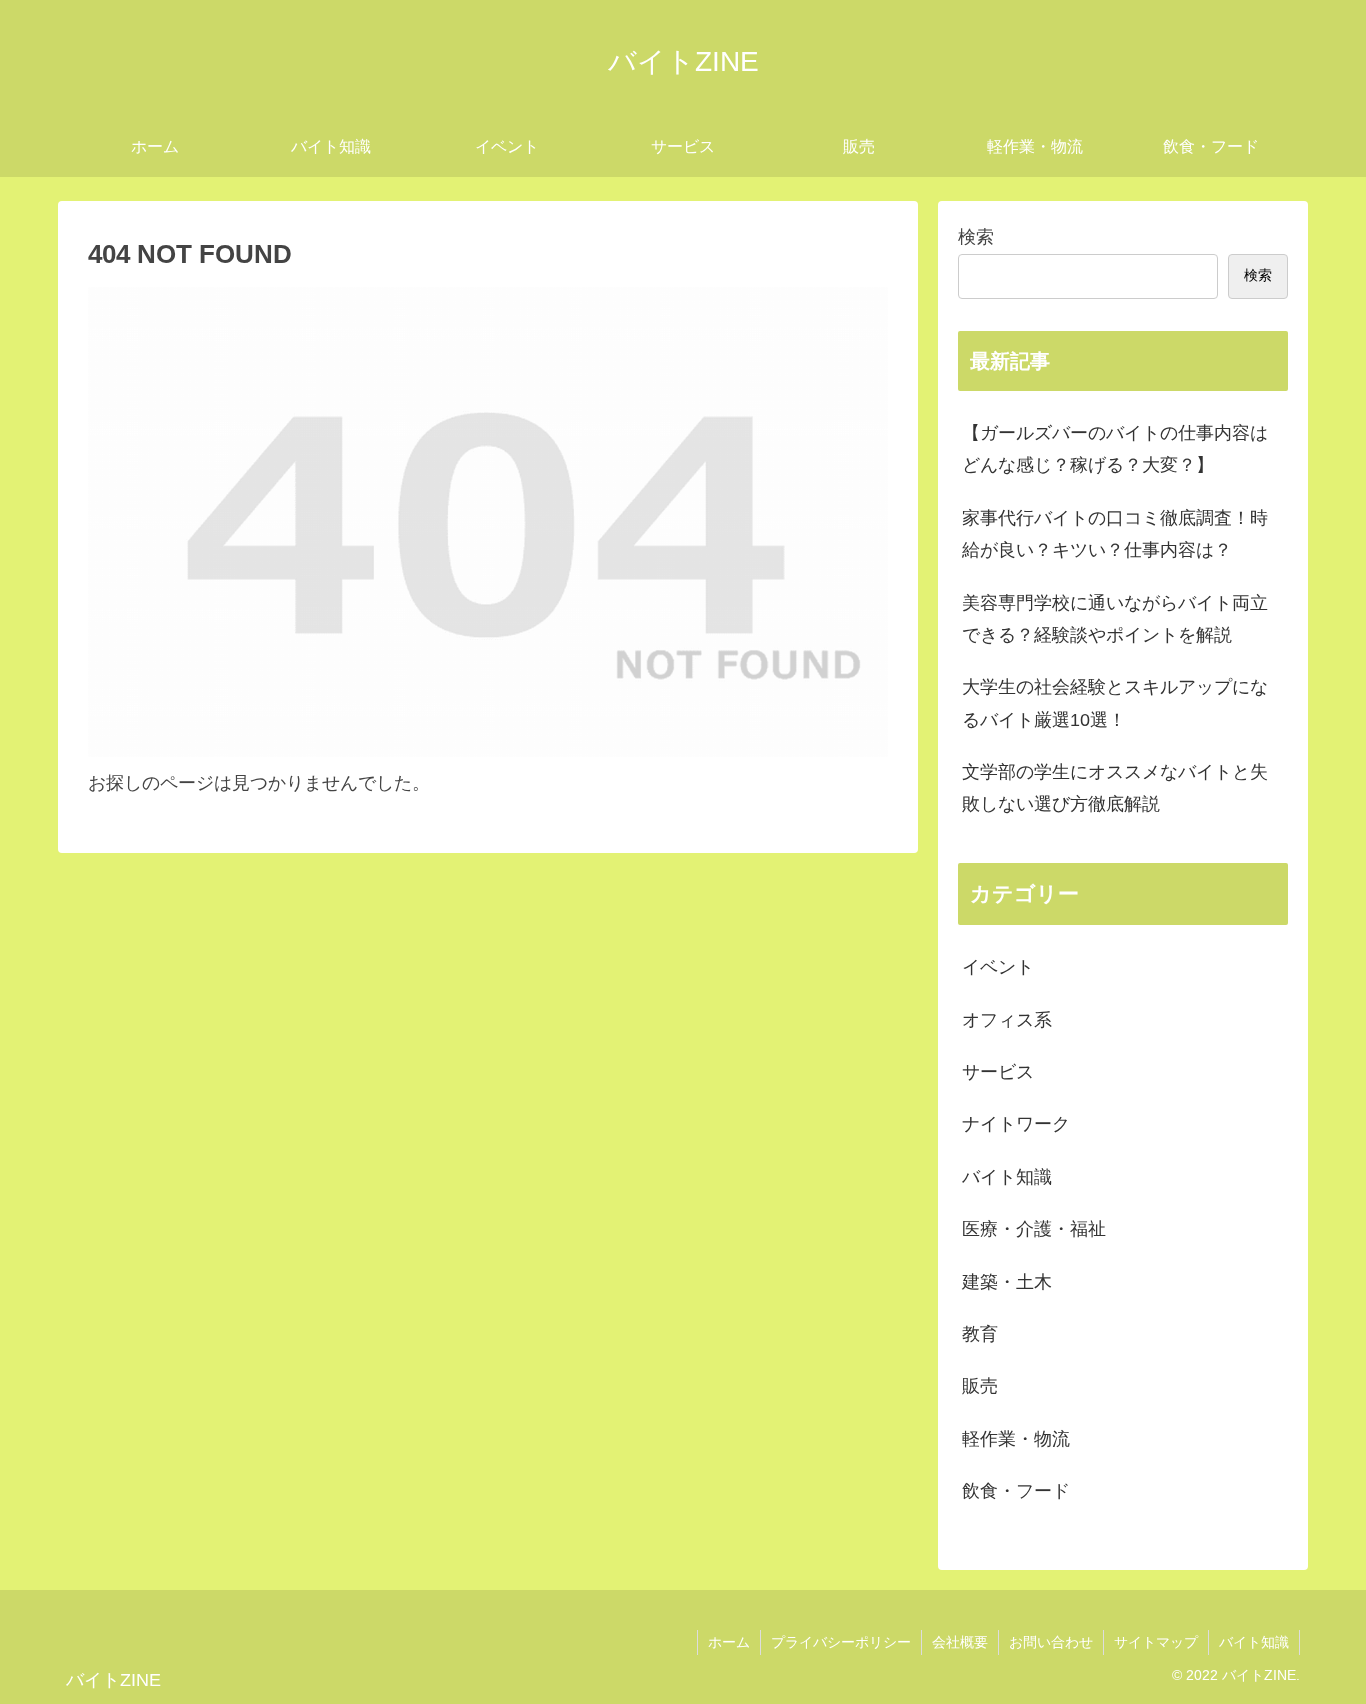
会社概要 (960, 1642)
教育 (980, 1334)
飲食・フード (1016, 1491)
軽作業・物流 (1016, 1439)
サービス (998, 1072)
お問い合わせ (1051, 1642)
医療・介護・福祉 (1034, 1229)
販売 (980, 1386)
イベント (998, 967)
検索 (976, 237)
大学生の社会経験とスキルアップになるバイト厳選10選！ (1115, 703)
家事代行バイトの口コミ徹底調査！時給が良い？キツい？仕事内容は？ (1115, 534)
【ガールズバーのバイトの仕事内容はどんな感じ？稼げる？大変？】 (1115, 449)
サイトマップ (1156, 1642)
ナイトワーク (1016, 1124)
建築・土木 (1007, 1282)
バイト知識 (1007, 1177)
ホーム (729, 1642)
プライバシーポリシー (841, 1642)
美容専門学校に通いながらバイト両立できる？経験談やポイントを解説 (1115, 619)
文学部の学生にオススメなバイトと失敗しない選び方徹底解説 (1115, 788)
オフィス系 (1007, 1020)
